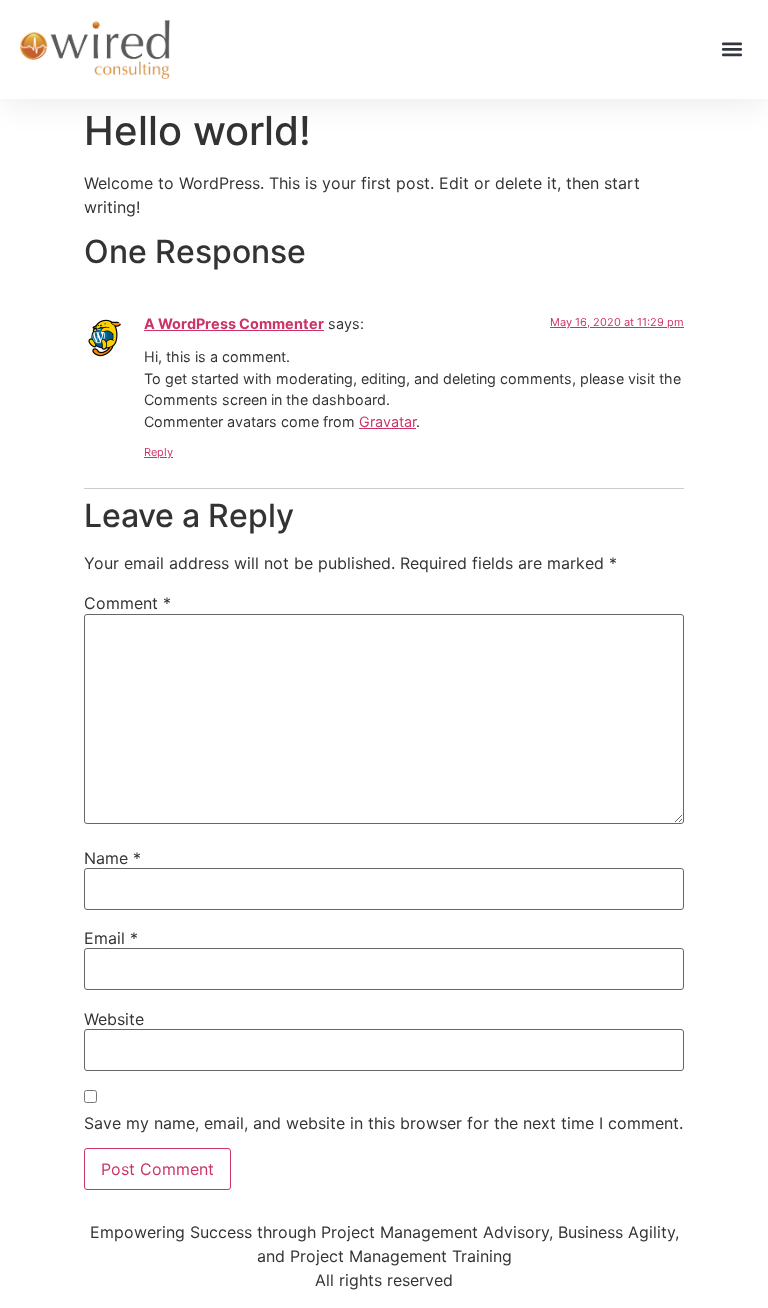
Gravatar (387, 421)
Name (112, 858)
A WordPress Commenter (234, 323)
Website (114, 1019)
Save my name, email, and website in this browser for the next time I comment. (383, 1123)
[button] (731, 49)
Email (111, 938)
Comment (127, 603)
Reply (158, 452)
